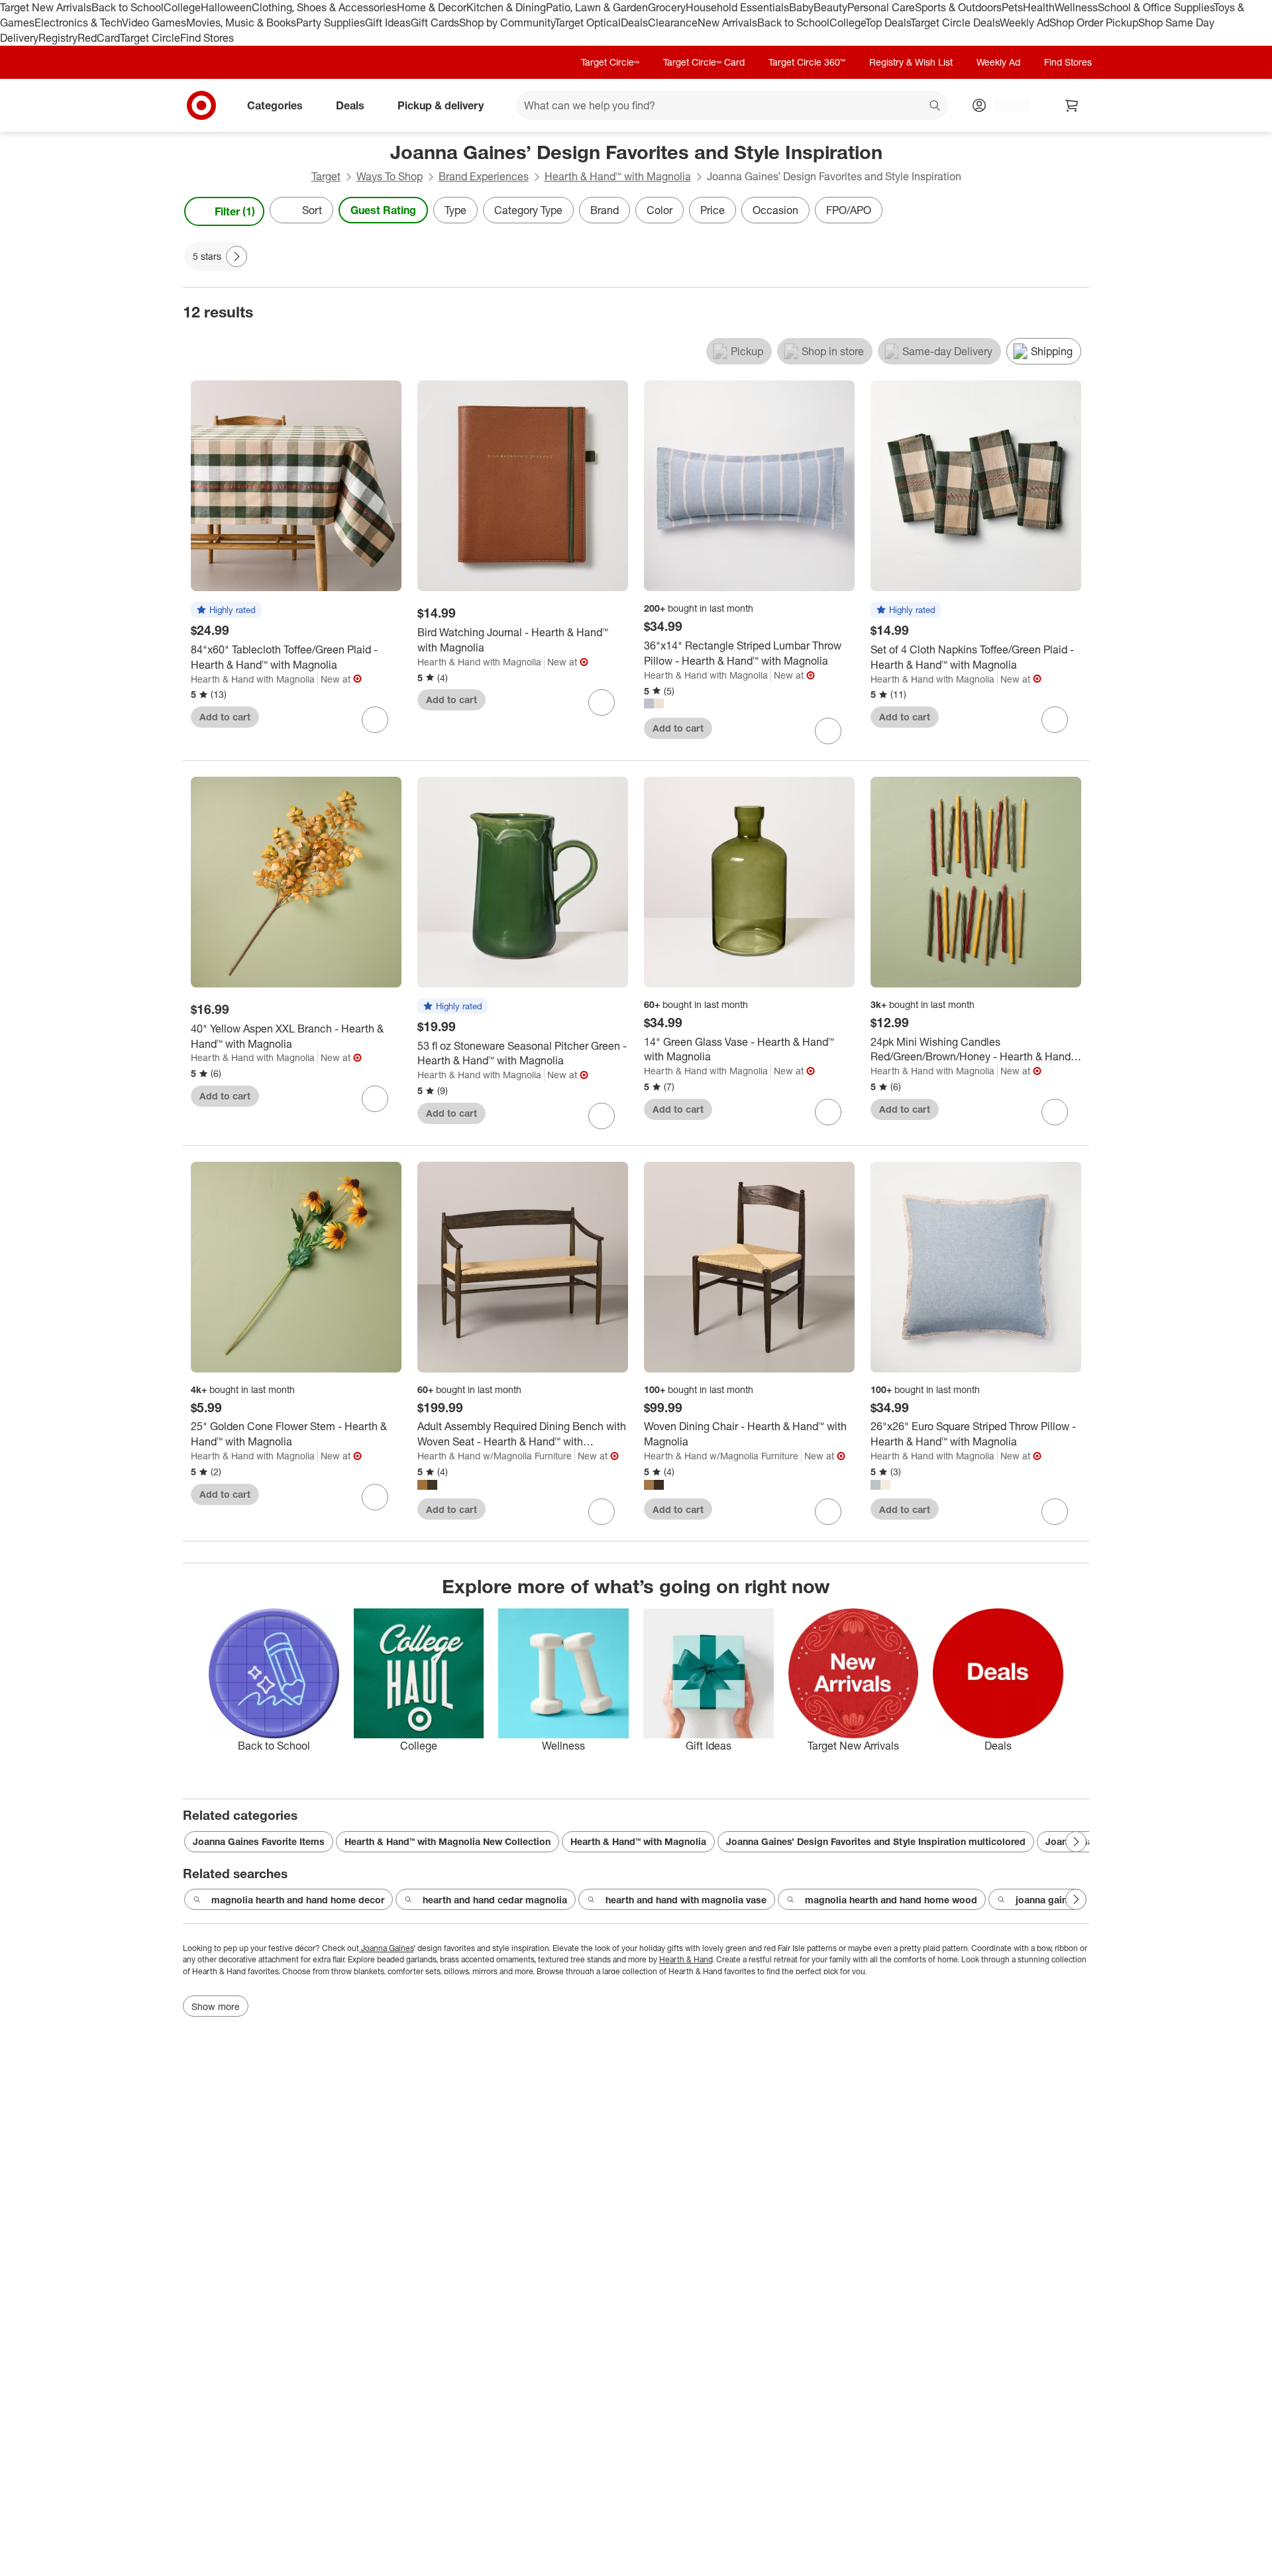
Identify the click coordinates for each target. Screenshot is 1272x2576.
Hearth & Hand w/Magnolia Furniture (495, 1456)
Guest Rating (383, 210)
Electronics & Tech (78, 23)
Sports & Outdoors (958, 7)
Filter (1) (235, 211)
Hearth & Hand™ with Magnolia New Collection (448, 1841)
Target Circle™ (610, 62)
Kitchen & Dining (506, 7)
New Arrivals (727, 23)
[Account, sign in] (1005, 105)
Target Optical (588, 23)
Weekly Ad (1025, 23)
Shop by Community (507, 23)
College (182, 7)
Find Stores (207, 38)
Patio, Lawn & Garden (597, 7)
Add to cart (225, 717)
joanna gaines (1047, 1900)
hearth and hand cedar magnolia (495, 1900)
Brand (605, 210)
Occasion (775, 210)
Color (660, 210)
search (935, 106)
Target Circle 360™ (807, 62)
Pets (1012, 7)
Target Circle (150, 38)
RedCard (99, 38)
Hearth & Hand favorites (235, 1971)
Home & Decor (432, 7)
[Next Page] (1076, 211)
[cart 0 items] (1072, 105)
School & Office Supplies (1156, 7)
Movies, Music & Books (241, 23)
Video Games (154, 23)
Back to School (128, 7)
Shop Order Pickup (1094, 23)
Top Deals (888, 23)
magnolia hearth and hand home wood (891, 1900)
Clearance (673, 23)
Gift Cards (435, 23)
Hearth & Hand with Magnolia (253, 679)
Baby (801, 7)
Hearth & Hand (686, 1959)
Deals (634, 23)
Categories (275, 105)
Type (455, 210)
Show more (216, 2006)
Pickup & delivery (441, 105)
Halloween (226, 7)
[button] (226, 610)
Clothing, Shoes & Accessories (324, 7)
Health (1039, 7)
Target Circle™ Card (704, 62)
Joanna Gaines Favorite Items (259, 1841)
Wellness (1076, 7)
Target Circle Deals (955, 23)
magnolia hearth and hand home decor (298, 1900)
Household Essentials (737, 7)
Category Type (528, 210)
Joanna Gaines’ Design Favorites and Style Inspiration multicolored (876, 1841)
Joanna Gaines (386, 1948)
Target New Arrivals (46, 7)
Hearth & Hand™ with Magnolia (618, 176)
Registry (58, 38)
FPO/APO (849, 210)
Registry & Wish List (911, 62)
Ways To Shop (390, 176)
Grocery (667, 7)
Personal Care (881, 7)
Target (326, 176)
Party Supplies (331, 23)
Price (713, 210)
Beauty (830, 7)
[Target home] (201, 105)
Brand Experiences (484, 176)
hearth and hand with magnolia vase (686, 1900)
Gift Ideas (388, 23)
